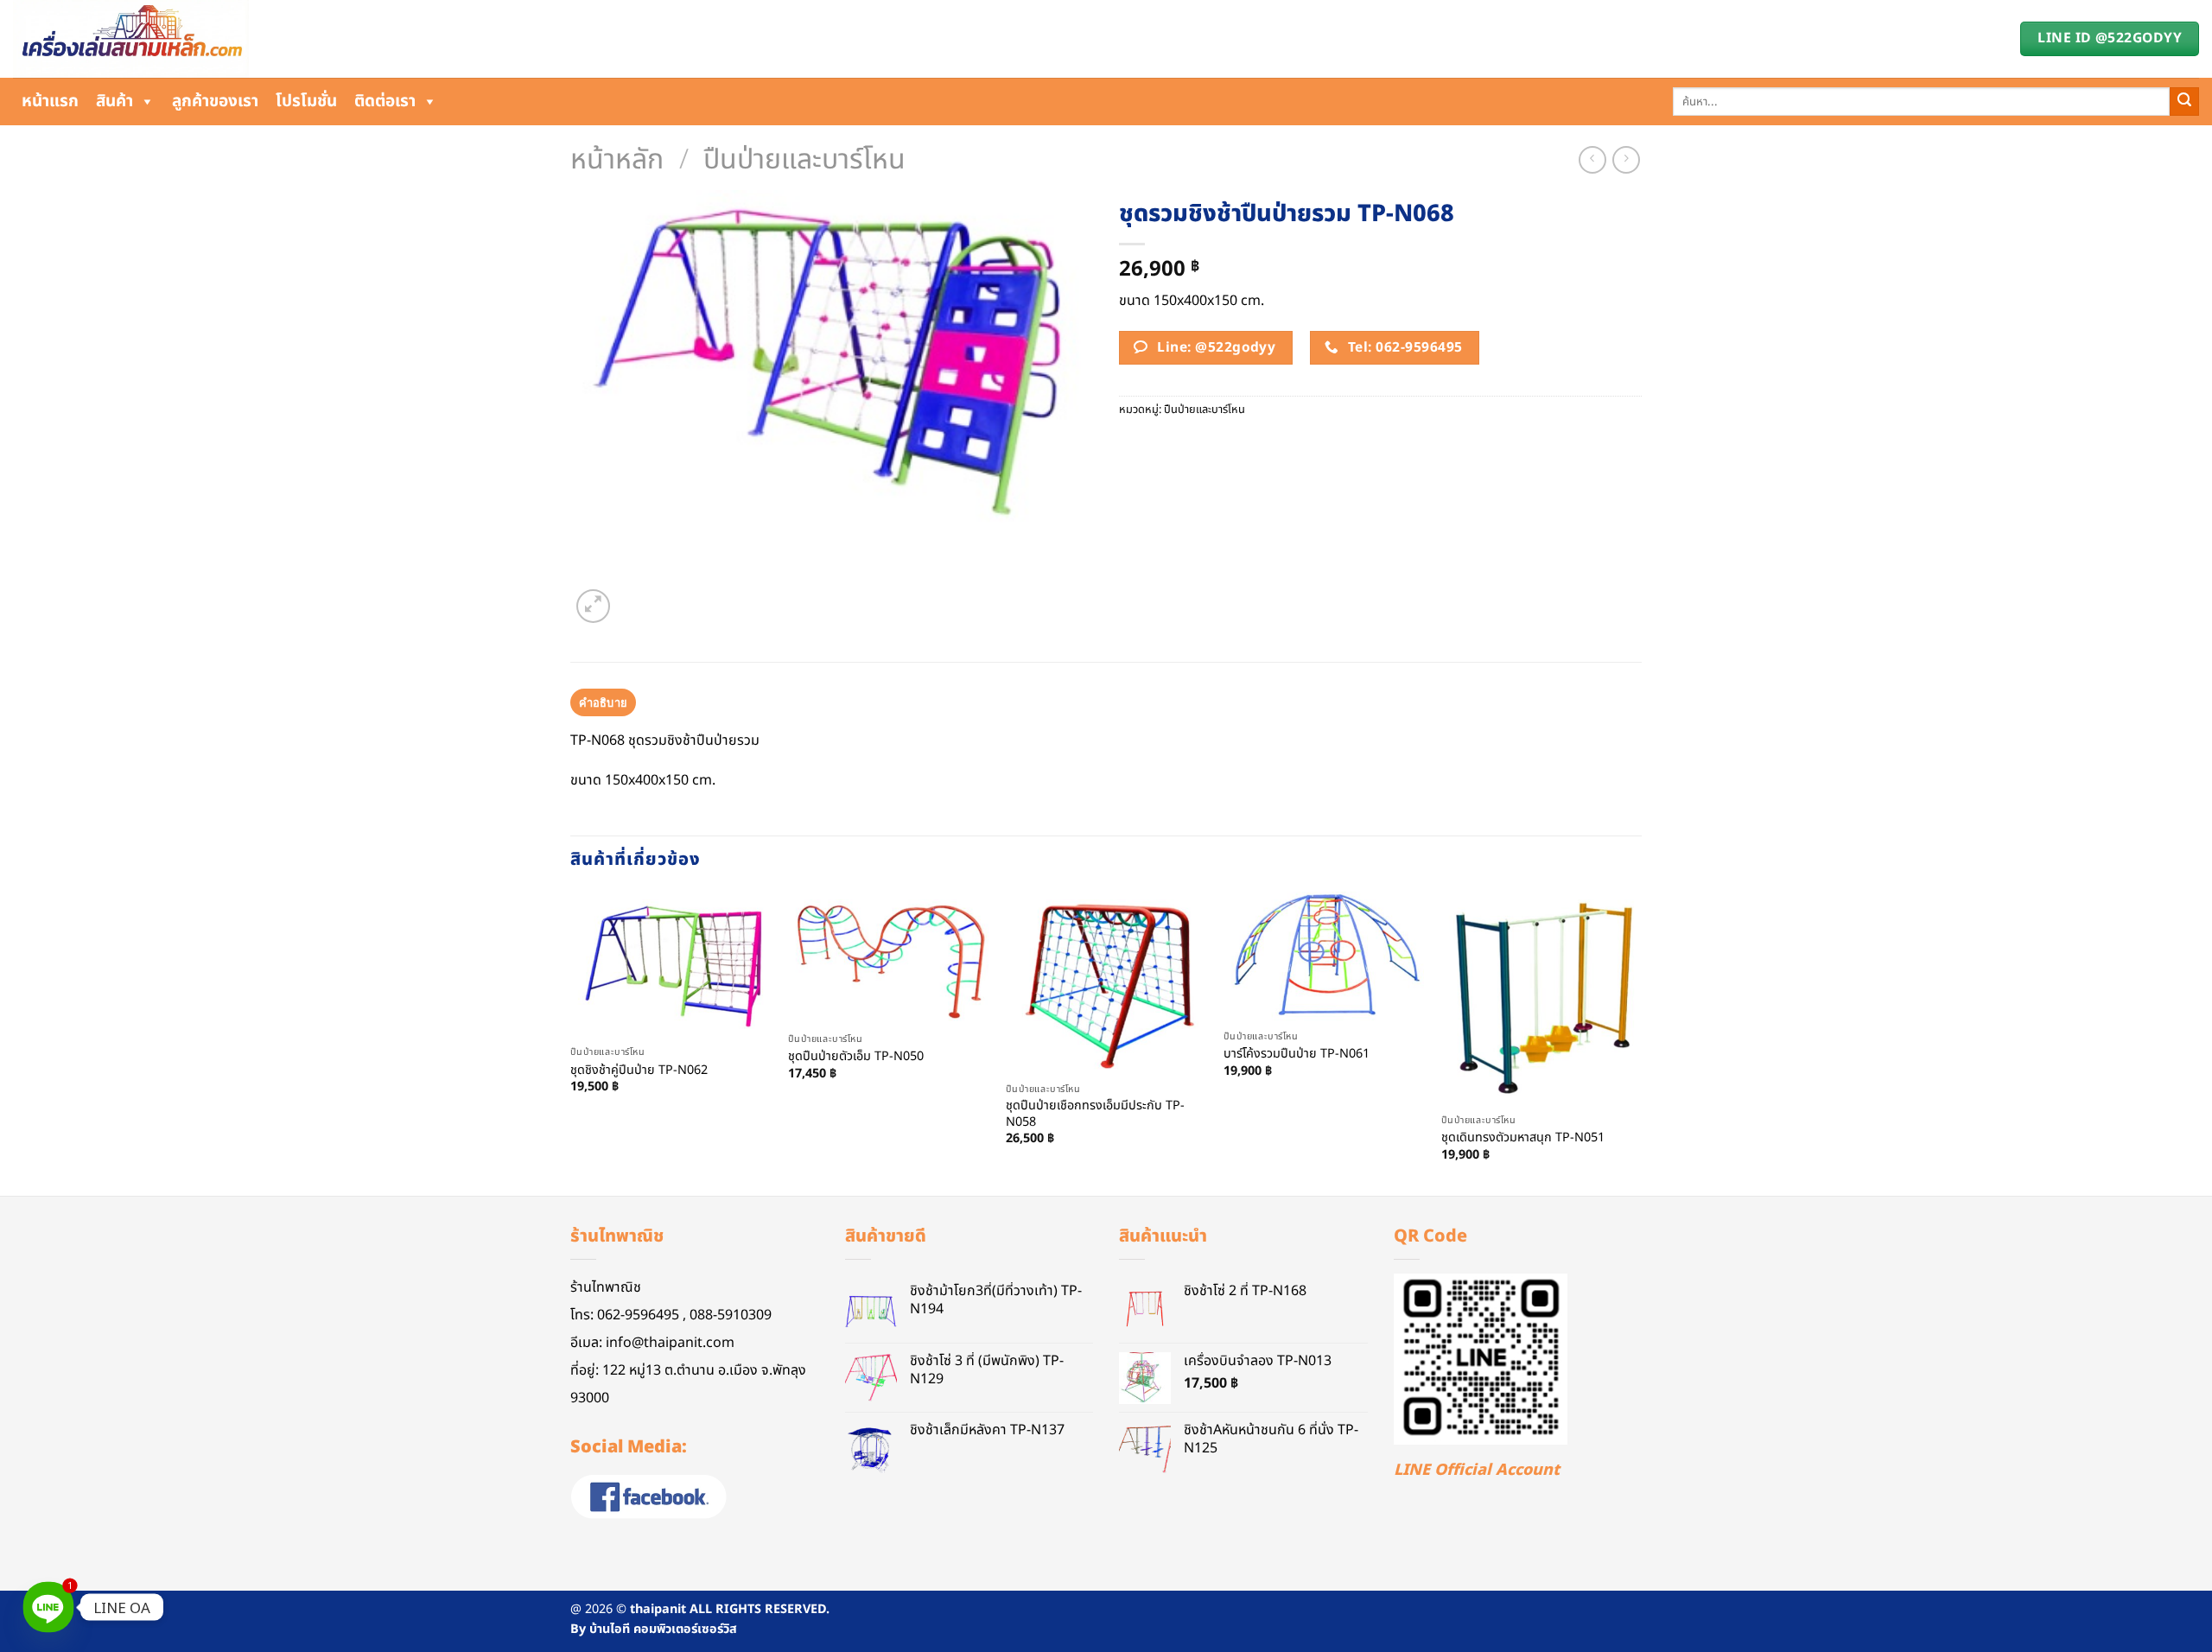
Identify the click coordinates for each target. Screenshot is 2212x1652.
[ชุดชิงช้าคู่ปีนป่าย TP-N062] (671, 964)
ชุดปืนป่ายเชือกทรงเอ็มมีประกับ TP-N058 (1095, 1114)
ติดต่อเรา (385, 102)
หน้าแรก (50, 102)
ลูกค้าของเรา (215, 102)
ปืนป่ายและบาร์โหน (804, 160)
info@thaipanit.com (670, 1343)
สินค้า (114, 102)
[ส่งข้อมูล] (2184, 102)
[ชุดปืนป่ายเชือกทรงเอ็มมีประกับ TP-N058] (1106, 983)
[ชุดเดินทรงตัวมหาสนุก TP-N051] (1541, 998)
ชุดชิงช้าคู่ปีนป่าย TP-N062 (639, 1071)
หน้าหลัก (617, 160)
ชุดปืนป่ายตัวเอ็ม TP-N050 (856, 1057)
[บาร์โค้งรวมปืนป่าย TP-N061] (1324, 956)
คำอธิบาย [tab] (604, 702)
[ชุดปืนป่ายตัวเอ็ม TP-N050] (888, 958)
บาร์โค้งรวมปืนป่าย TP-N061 (1297, 1055)
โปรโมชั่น (306, 102)
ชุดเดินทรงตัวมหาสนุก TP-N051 (1523, 1138)
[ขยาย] (593, 606)
